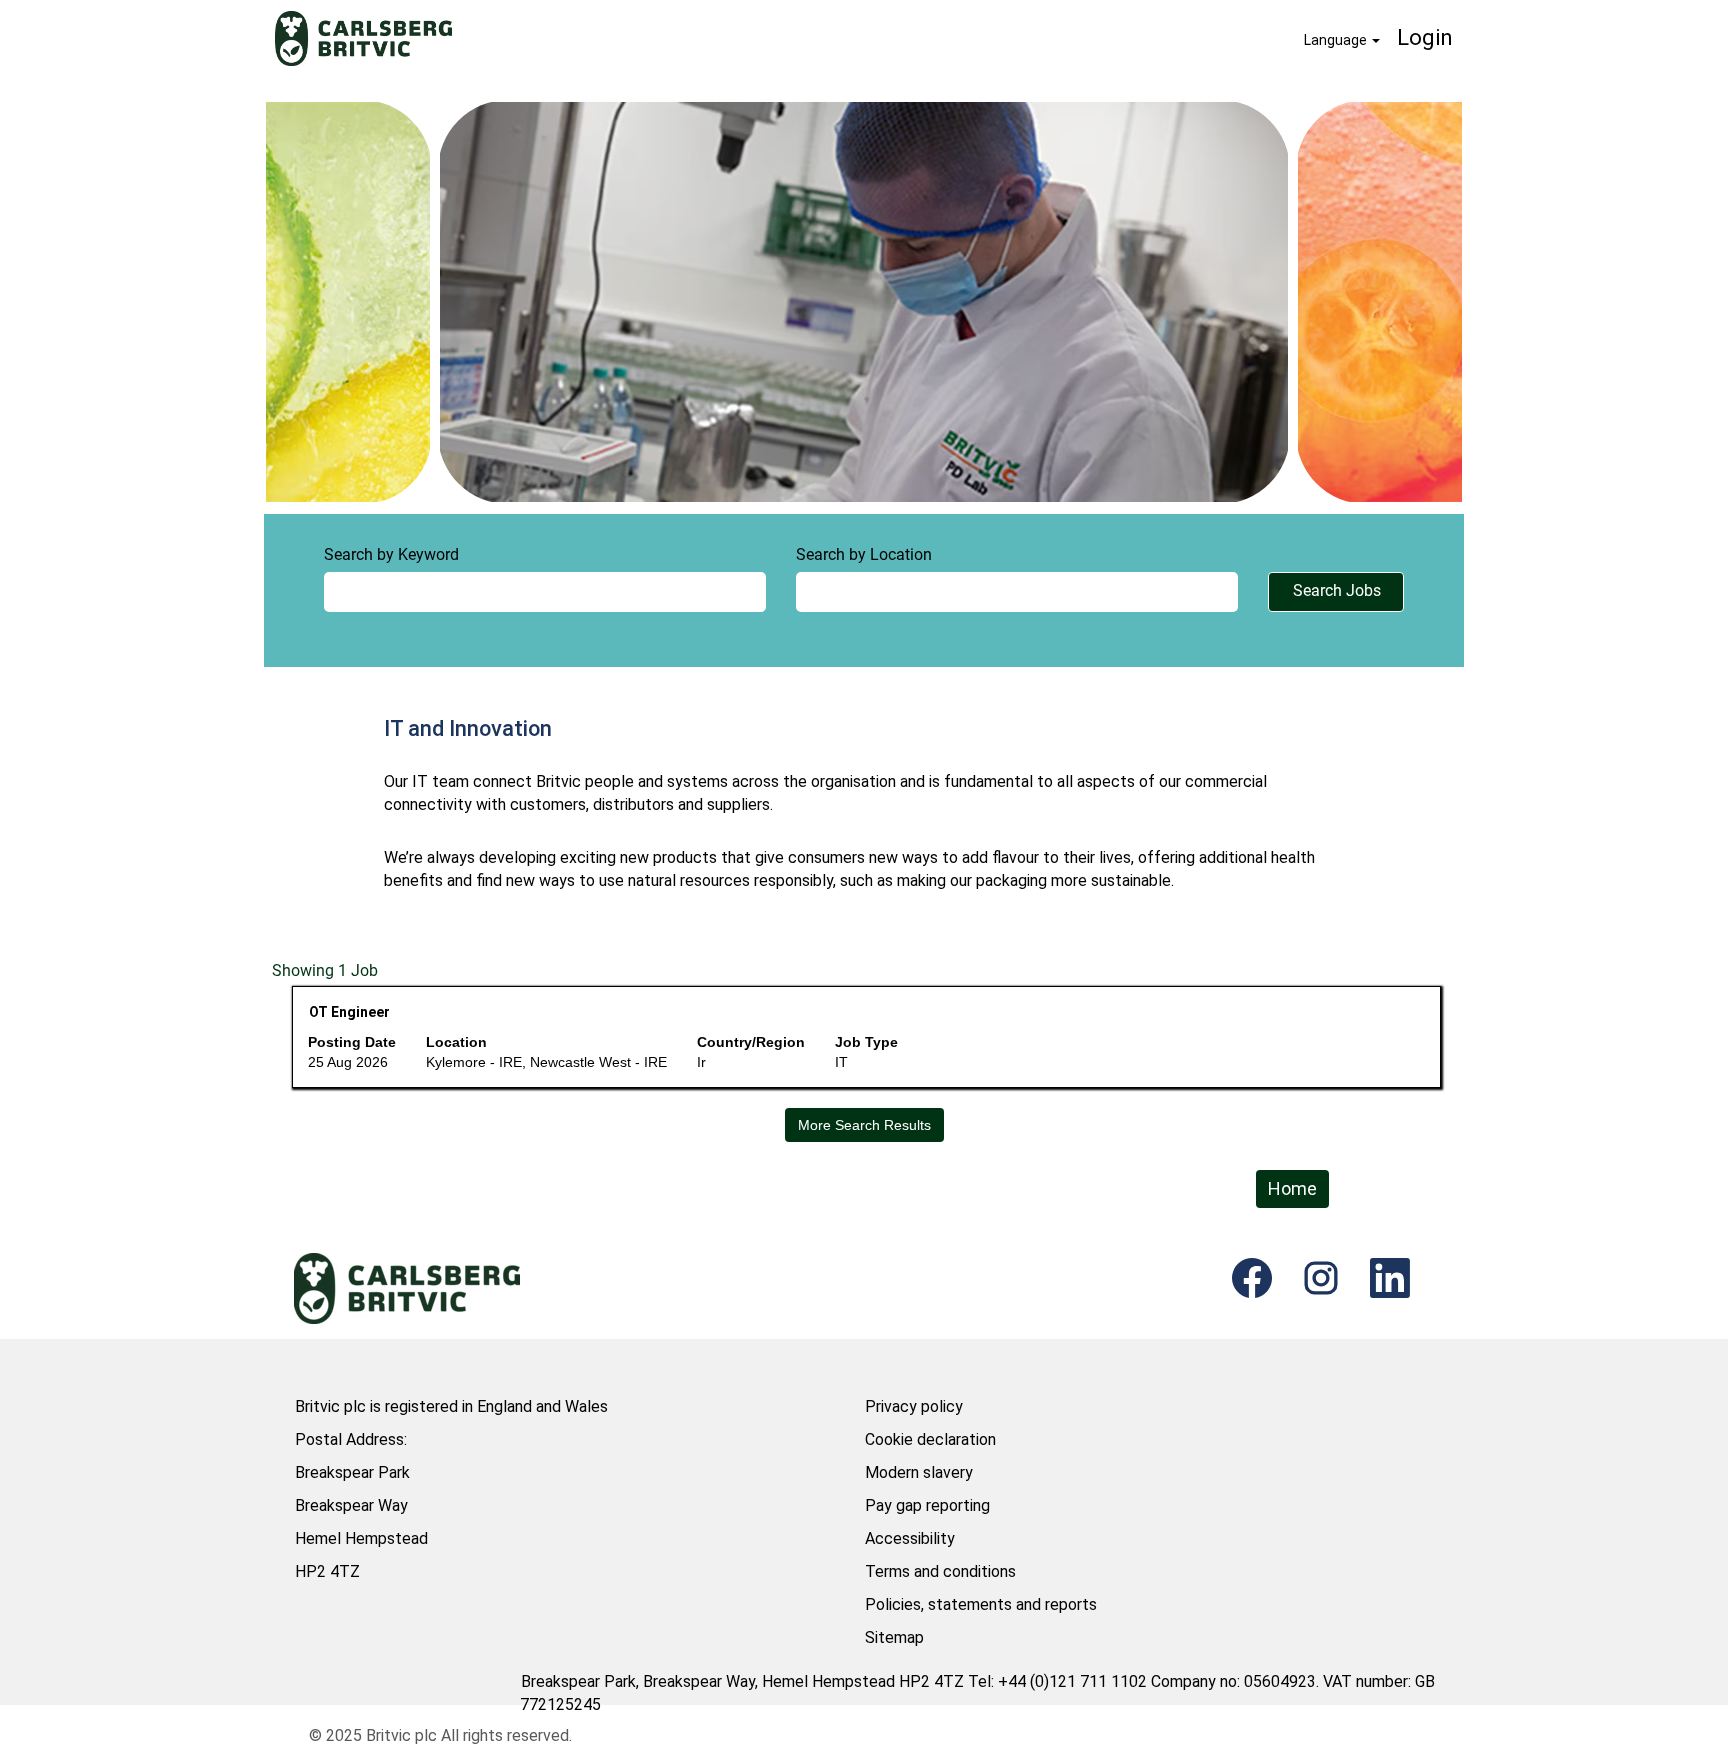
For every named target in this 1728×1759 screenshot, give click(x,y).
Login (1425, 37)
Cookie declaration (930, 1439)
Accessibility (910, 1538)
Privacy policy (914, 1406)
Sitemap (894, 1637)
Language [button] (1337, 40)
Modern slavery (919, 1472)
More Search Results (864, 1125)
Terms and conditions (940, 1571)
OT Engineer (349, 1012)
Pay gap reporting (927, 1505)
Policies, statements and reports (981, 1604)
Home (1292, 1188)
